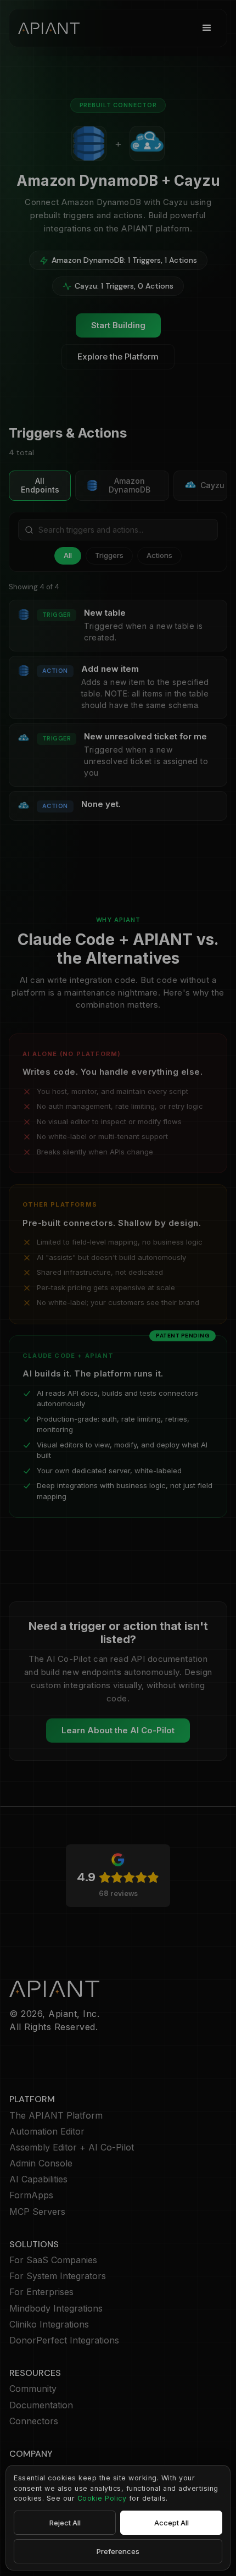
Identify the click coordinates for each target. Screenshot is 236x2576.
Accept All (172, 2523)
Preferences (118, 2551)
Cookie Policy (102, 2498)
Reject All (65, 2523)
